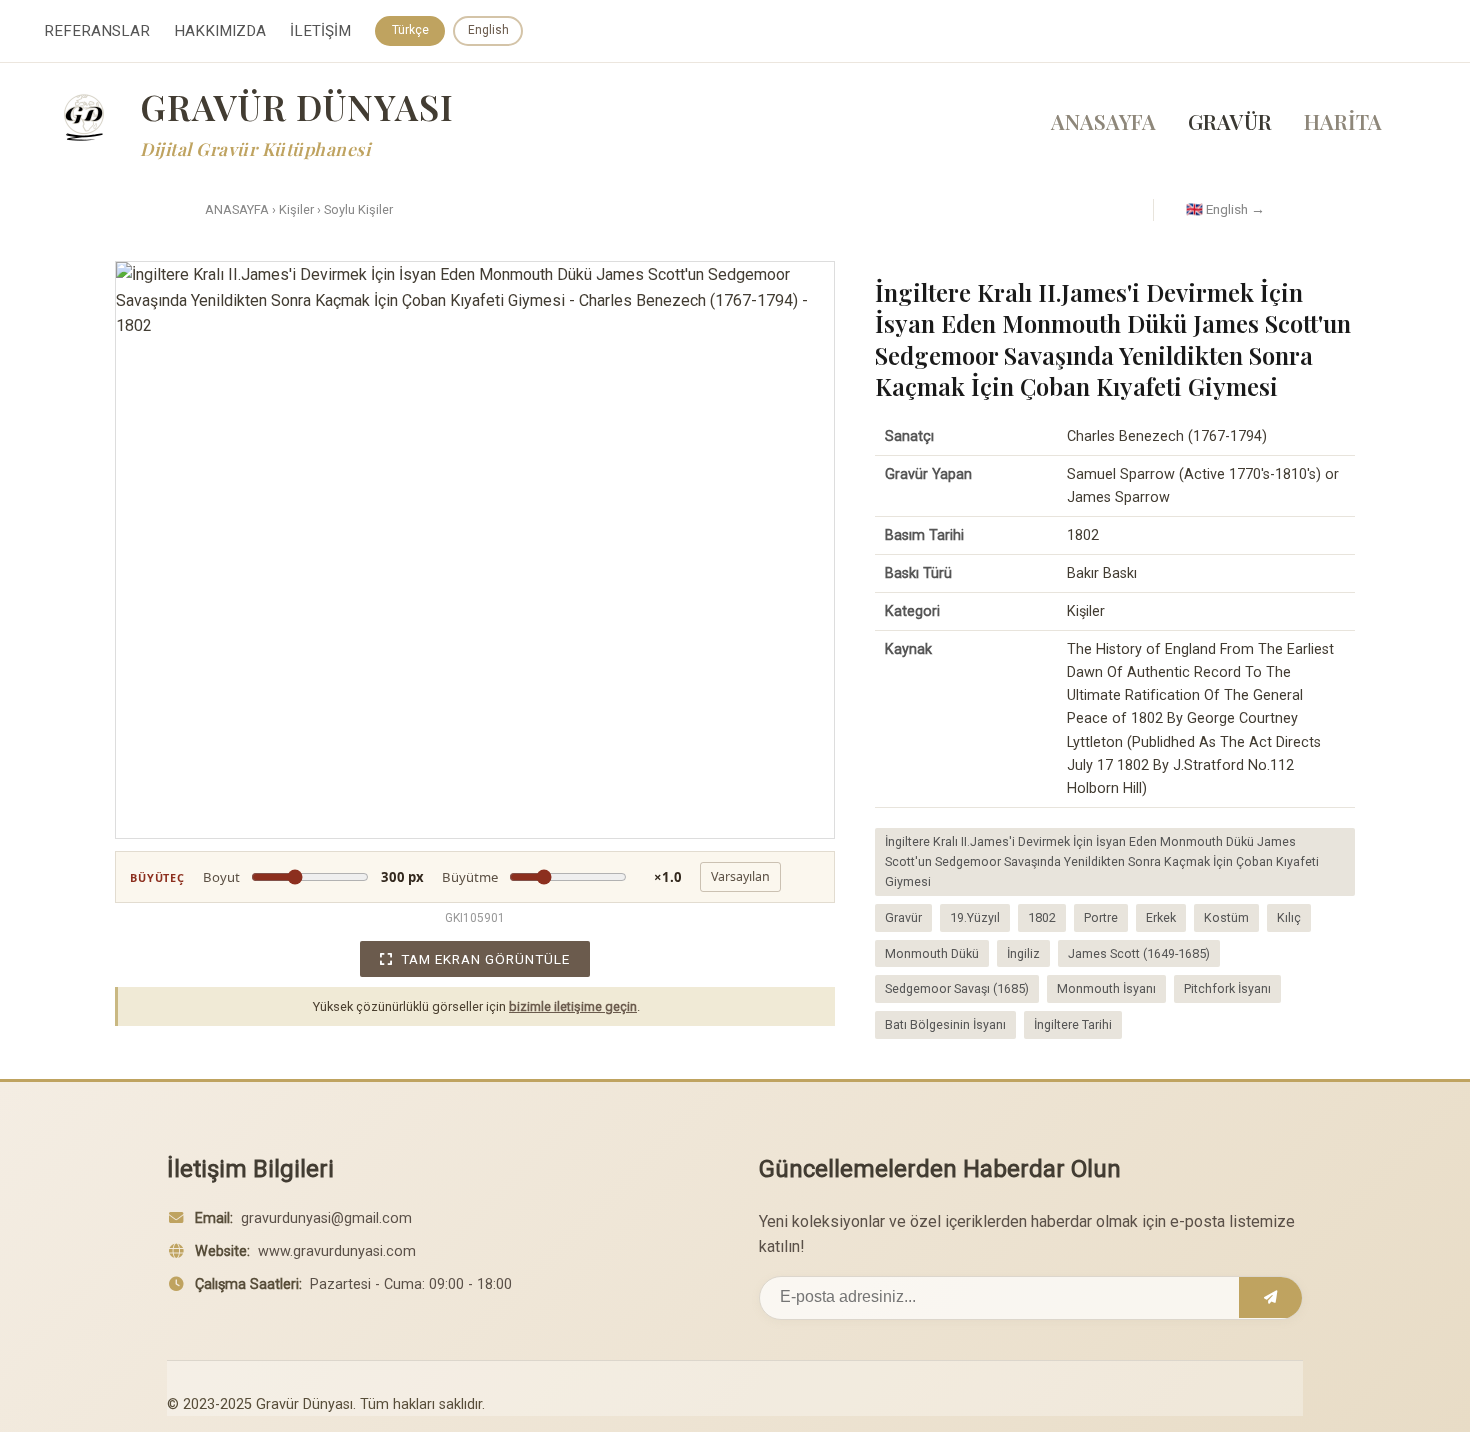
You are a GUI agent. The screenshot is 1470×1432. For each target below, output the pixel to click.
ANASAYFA (1103, 121)
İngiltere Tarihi (1073, 1024)
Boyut (313, 877)
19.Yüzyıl (975, 917)
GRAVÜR (1230, 121)
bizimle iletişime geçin (573, 1006)
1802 (1042, 917)
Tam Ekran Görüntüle (485, 959)
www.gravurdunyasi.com (337, 1251)
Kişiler (296, 209)
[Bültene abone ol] (1270, 1298)
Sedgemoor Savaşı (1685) (957, 988)
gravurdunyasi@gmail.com (326, 1218)
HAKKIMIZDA (220, 31)
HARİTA (1343, 121)
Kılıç (1289, 917)
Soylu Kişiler (358, 209)
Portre (1101, 917)
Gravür (903, 917)
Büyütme (562, 877)
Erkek (1161, 917)
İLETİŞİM (320, 31)
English (488, 30)
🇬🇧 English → (1225, 209)
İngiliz (1023, 953)
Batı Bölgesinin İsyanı (945, 1024)
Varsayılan (740, 876)
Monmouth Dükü (932, 953)
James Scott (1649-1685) (1139, 953)
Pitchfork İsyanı (1227, 988)
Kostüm (1226, 917)
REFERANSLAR (97, 31)
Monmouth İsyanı (1106, 988)
